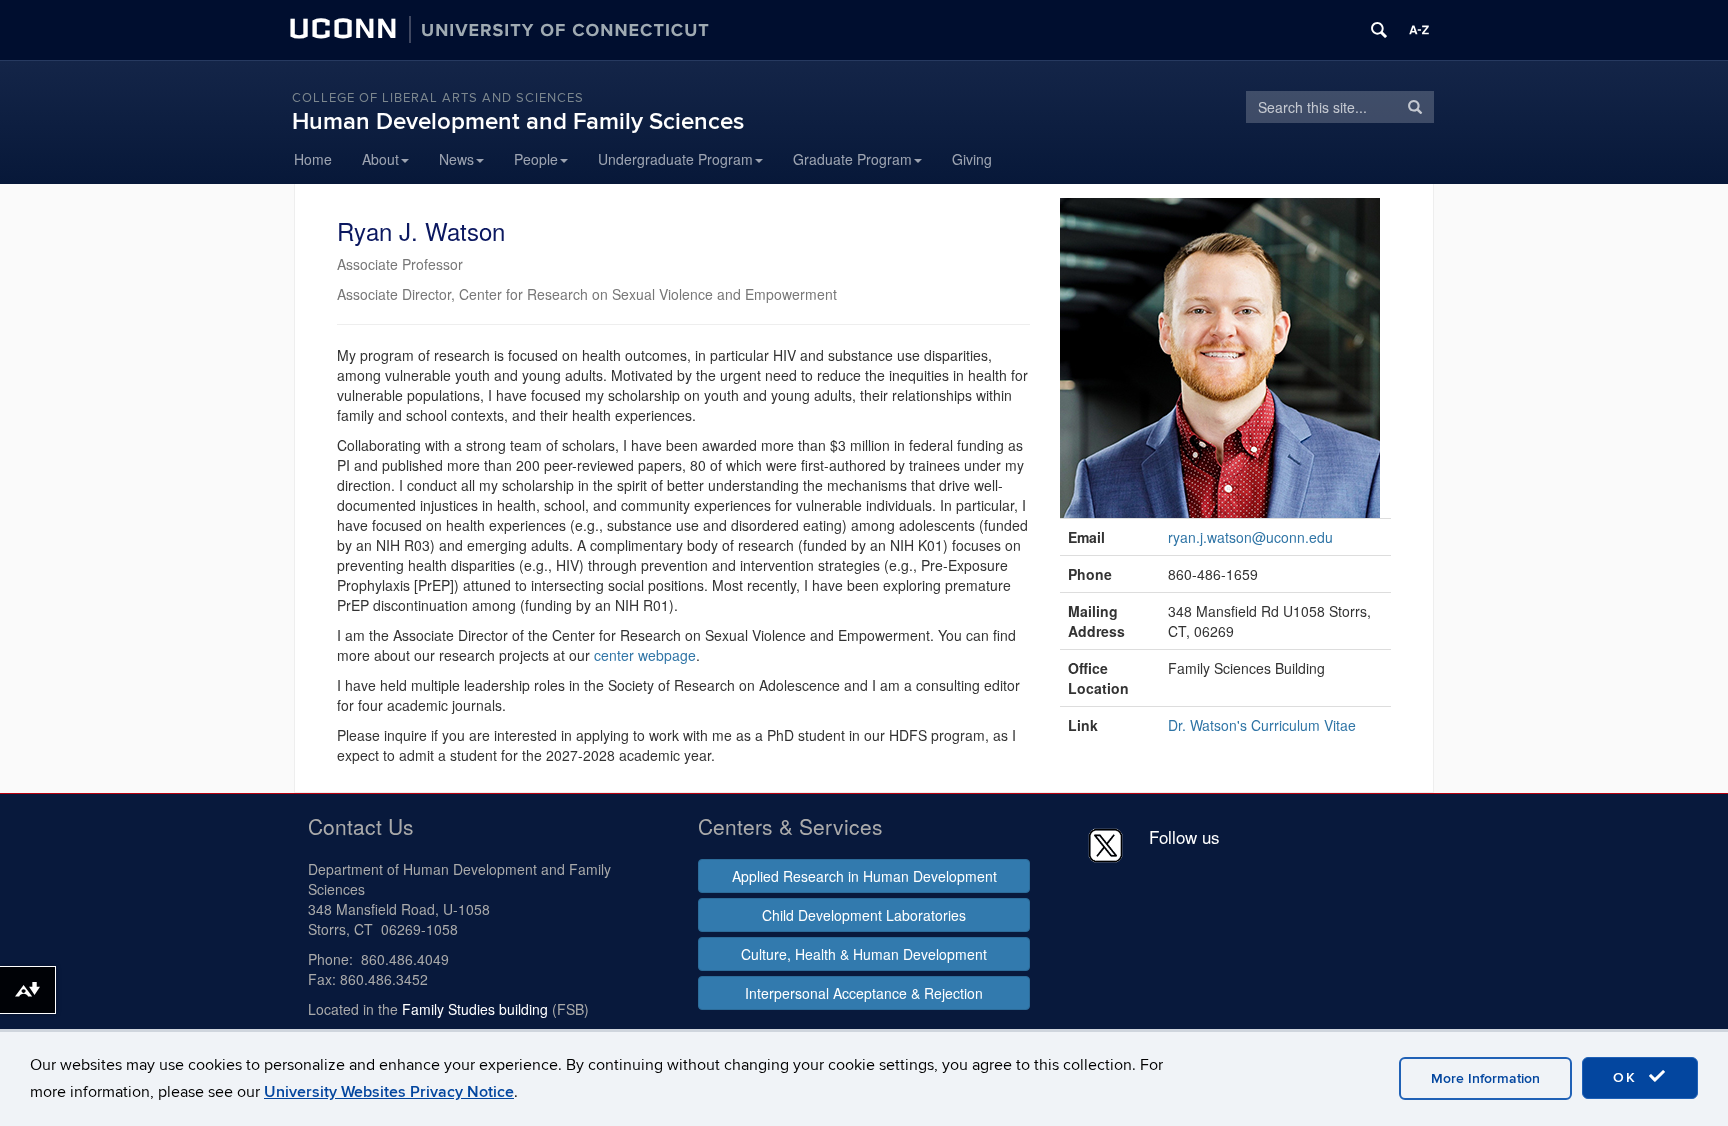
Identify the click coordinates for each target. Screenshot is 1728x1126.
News (456, 159)
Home (313, 159)
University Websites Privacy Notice (389, 1092)
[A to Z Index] (1419, 30)
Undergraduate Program (675, 159)
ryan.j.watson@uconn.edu (1250, 537)
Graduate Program (852, 159)
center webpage (645, 655)
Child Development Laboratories (864, 915)
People (536, 159)
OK (1628, 1077)
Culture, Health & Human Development (864, 954)
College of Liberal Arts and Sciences (438, 98)
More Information (1485, 1078)
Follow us (1184, 836)
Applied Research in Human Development (864, 876)
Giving (972, 159)
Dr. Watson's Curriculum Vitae (1262, 725)
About (380, 159)
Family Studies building (475, 1009)
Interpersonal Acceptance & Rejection (864, 993)
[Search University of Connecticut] (1379, 30)
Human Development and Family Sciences (518, 121)
